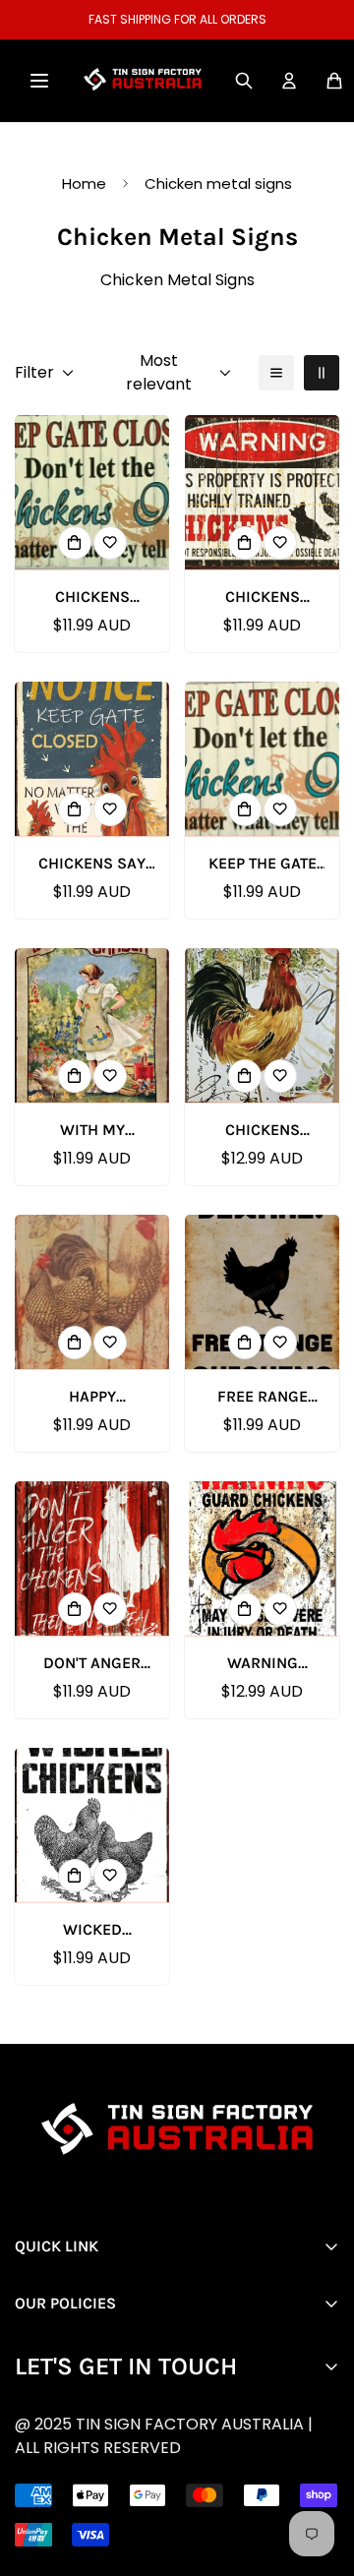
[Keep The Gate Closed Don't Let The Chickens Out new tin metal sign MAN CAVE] (262, 759)
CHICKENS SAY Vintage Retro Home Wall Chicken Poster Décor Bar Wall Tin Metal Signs (92, 865)
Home (84, 183)
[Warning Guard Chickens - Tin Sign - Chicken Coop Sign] (262, 1558)
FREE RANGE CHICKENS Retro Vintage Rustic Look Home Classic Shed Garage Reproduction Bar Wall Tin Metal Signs (263, 1398)
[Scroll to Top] (193, 2472)
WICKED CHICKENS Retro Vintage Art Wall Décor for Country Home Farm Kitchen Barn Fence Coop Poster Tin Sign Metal (92, 1931)
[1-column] (276, 373)
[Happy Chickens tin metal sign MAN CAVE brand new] (92, 1292)
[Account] (289, 81)
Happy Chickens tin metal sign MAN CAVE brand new (92, 1398)
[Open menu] (39, 81)
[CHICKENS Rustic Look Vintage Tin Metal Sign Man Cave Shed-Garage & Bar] (262, 492)
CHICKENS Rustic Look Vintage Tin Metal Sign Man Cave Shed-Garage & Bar (262, 598)
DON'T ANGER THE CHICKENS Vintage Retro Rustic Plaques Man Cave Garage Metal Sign (92, 1664)
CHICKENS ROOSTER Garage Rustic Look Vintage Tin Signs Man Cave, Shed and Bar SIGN (262, 1131)
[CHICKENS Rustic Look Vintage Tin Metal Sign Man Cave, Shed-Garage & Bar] (92, 492)
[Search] (244, 81)
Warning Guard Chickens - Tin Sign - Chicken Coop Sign (262, 1664)
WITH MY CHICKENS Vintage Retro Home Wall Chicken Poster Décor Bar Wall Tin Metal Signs (92, 1131)
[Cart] (334, 81)
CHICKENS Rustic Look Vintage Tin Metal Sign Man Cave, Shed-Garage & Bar (92, 598)
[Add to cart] (75, 543)
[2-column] (322, 373)
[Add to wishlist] (110, 543)
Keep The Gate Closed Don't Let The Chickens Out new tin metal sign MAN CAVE (263, 865)
